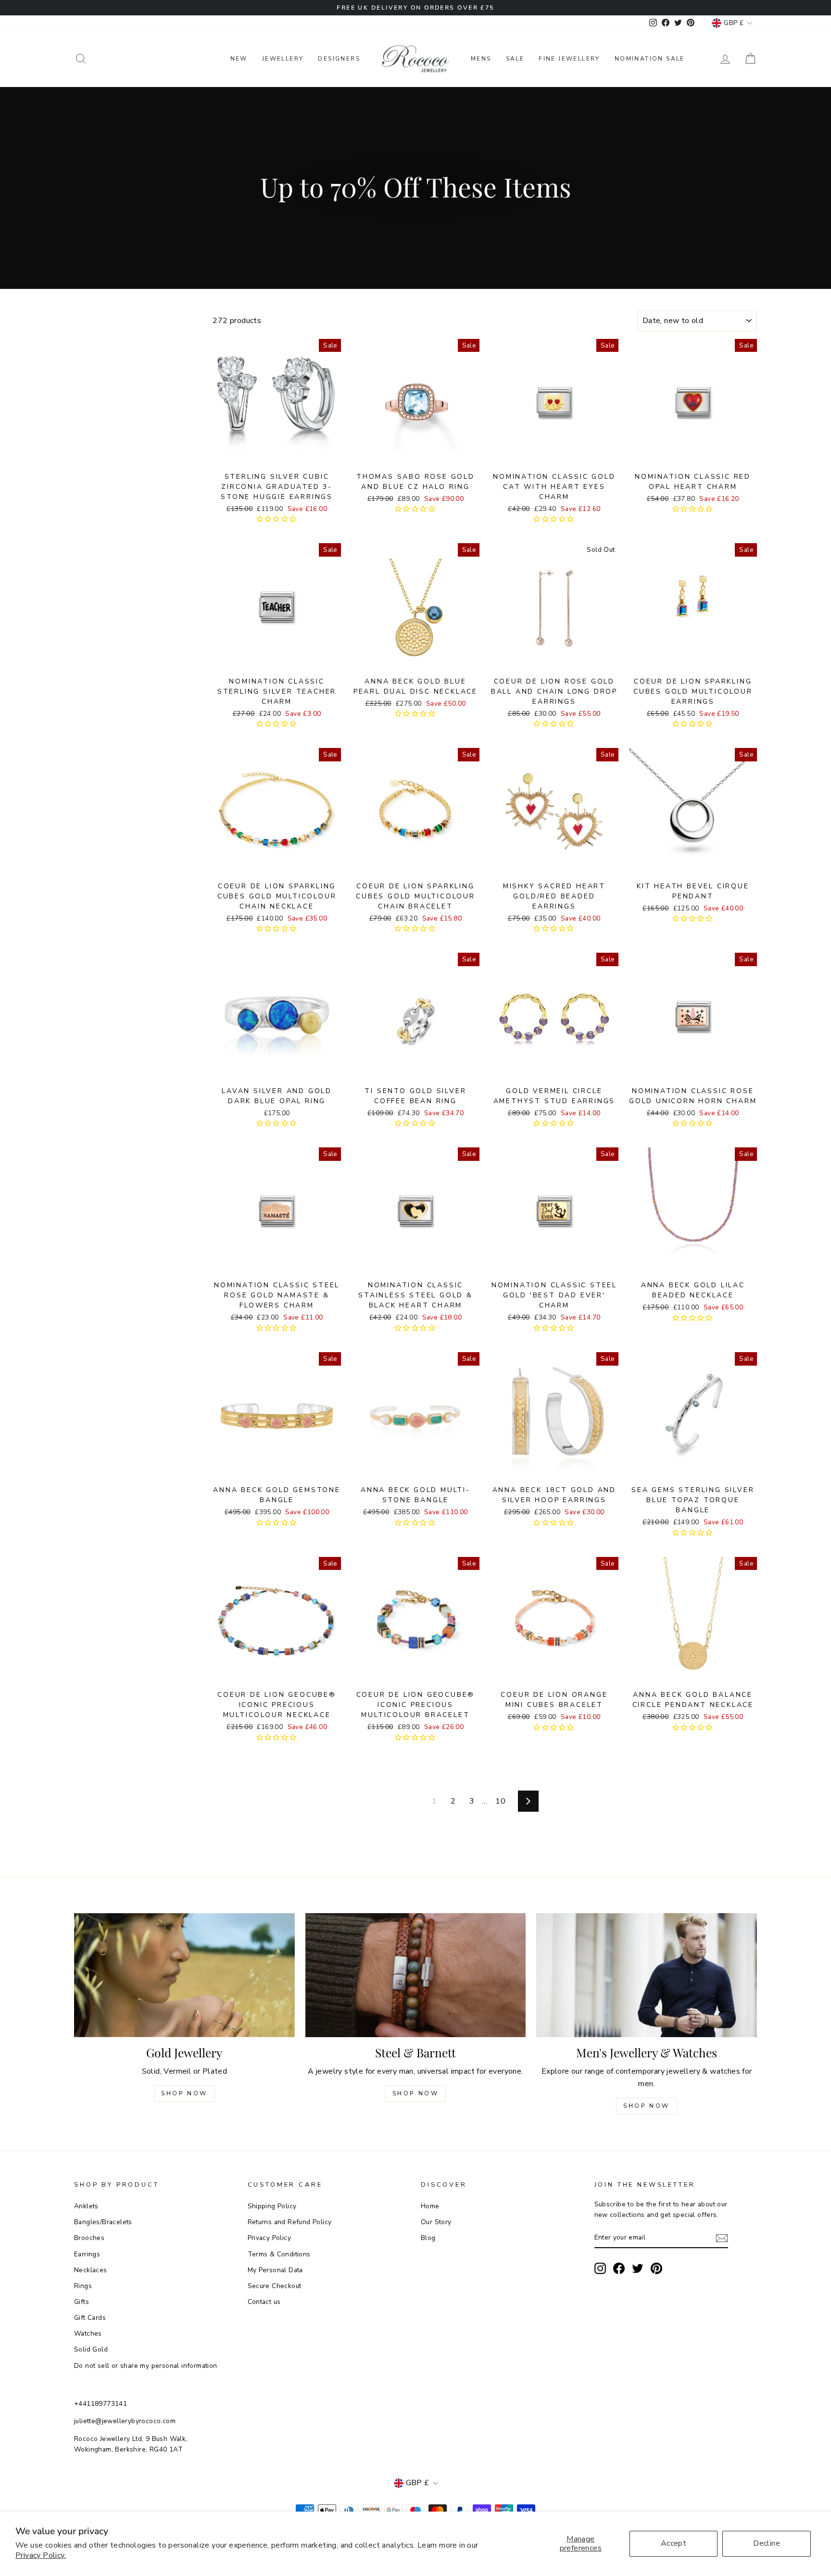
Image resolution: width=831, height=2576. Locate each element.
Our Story (436, 2222)
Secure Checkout (275, 2286)
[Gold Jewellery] (184, 1975)
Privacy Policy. (41, 2555)
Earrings (87, 2254)
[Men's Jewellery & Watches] (647, 1975)
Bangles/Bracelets (103, 2222)
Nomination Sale (650, 59)
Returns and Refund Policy (290, 2222)
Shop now (416, 2093)
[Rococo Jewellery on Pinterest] (656, 2268)
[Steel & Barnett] (416, 1975)
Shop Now (184, 2093)
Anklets (86, 2206)
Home (430, 2206)
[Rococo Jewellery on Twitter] (638, 2268)
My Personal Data (275, 2270)
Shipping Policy (272, 2206)
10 (500, 1801)
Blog (428, 2238)
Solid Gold (91, 2349)
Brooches (89, 2238)
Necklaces (91, 2270)
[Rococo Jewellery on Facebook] (619, 2268)
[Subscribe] (722, 2238)
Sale (515, 59)
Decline (767, 2543)
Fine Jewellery (569, 59)
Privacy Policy (270, 2238)
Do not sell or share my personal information (146, 2366)
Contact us (264, 2302)
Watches (88, 2333)
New (239, 59)
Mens (481, 59)
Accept (674, 2543)
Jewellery (283, 59)
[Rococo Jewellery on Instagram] (600, 2268)
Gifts (82, 2302)
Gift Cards (90, 2318)
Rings (83, 2286)
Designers (339, 59)
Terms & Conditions (279, 2254)
